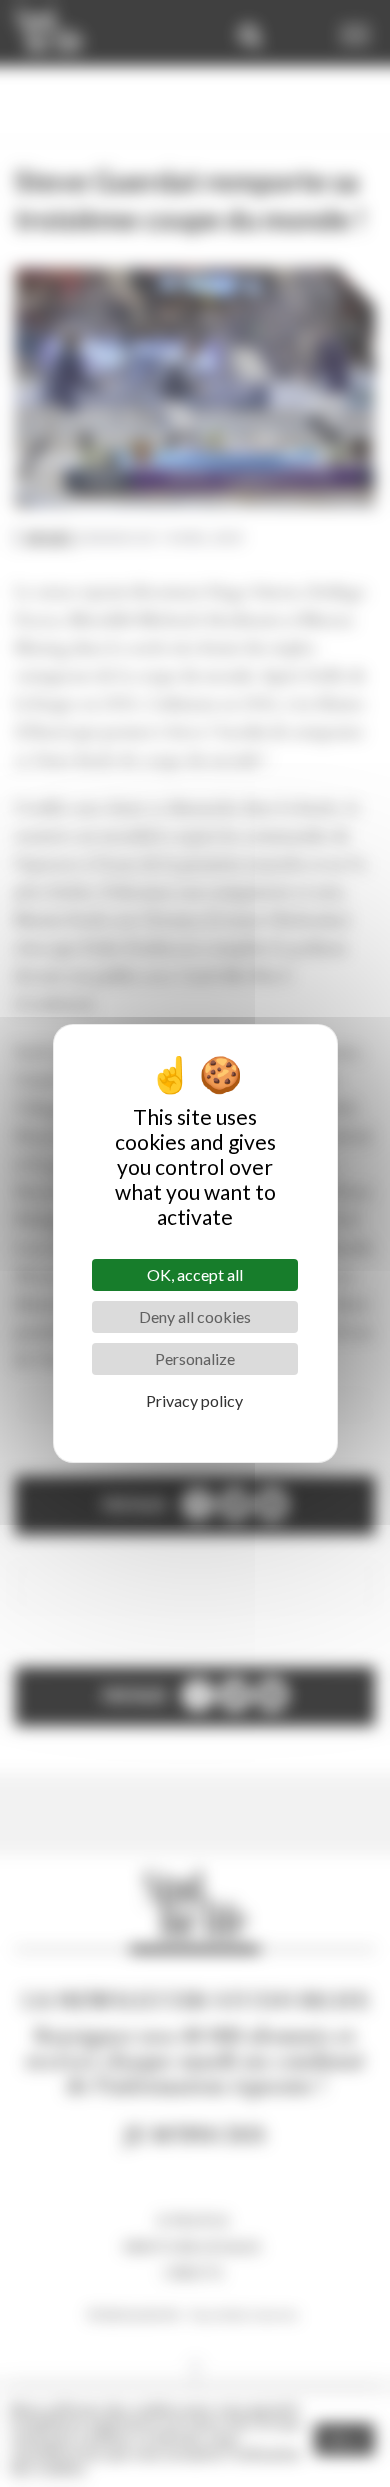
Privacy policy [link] (194, 1400)
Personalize (195, 1358)
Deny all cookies (195, 1316)
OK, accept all (195, 1274)
